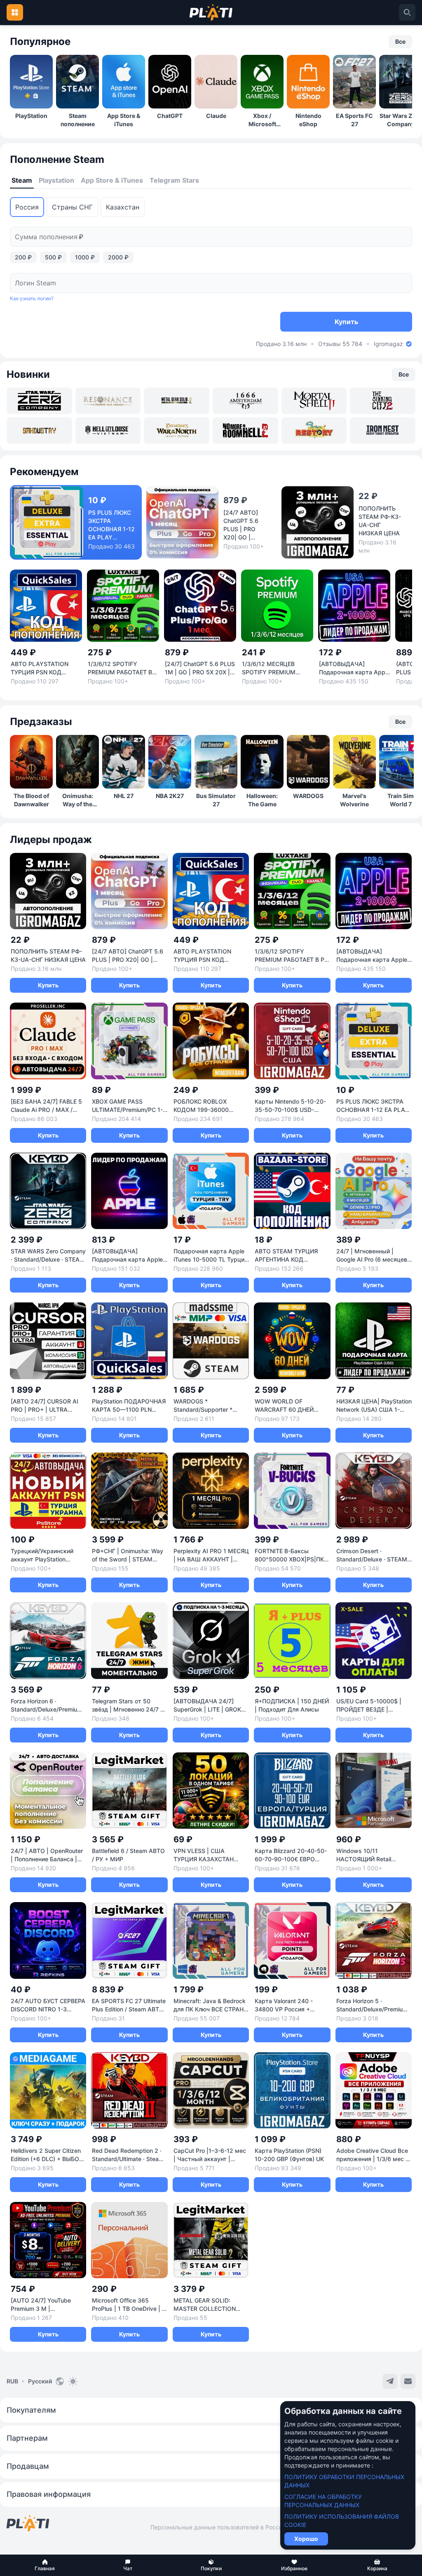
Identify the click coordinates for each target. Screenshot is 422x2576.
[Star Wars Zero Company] (39, 401)
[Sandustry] (39, 431)
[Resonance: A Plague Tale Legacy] (108, 401)
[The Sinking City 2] (383, 401)
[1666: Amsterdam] (245, 401)
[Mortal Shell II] (314, 401)
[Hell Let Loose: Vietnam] (108, 431)
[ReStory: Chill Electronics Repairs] (314, 431)
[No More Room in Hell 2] (245, 431)
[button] (45, 2565)
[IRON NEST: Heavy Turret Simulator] (383, 431)
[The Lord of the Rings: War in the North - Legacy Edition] (177, 431)
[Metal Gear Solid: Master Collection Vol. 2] (177, 401)
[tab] (22, 181)
